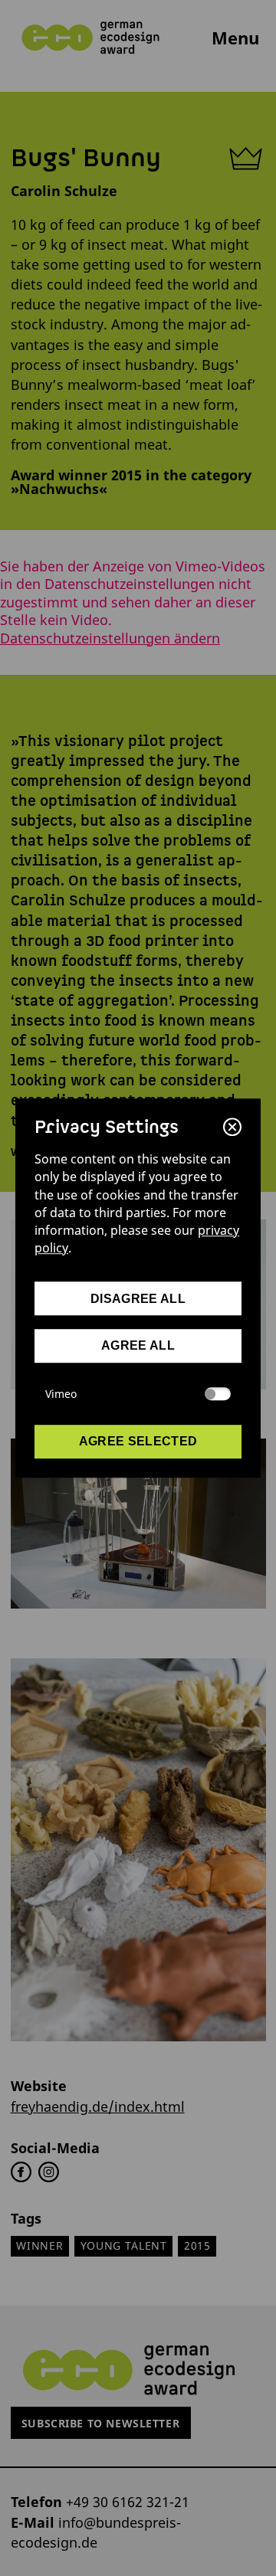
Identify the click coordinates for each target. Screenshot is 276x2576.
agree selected (138, 1441)
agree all (138, 1346)
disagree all (138, 1299)
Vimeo (61, 1394)
